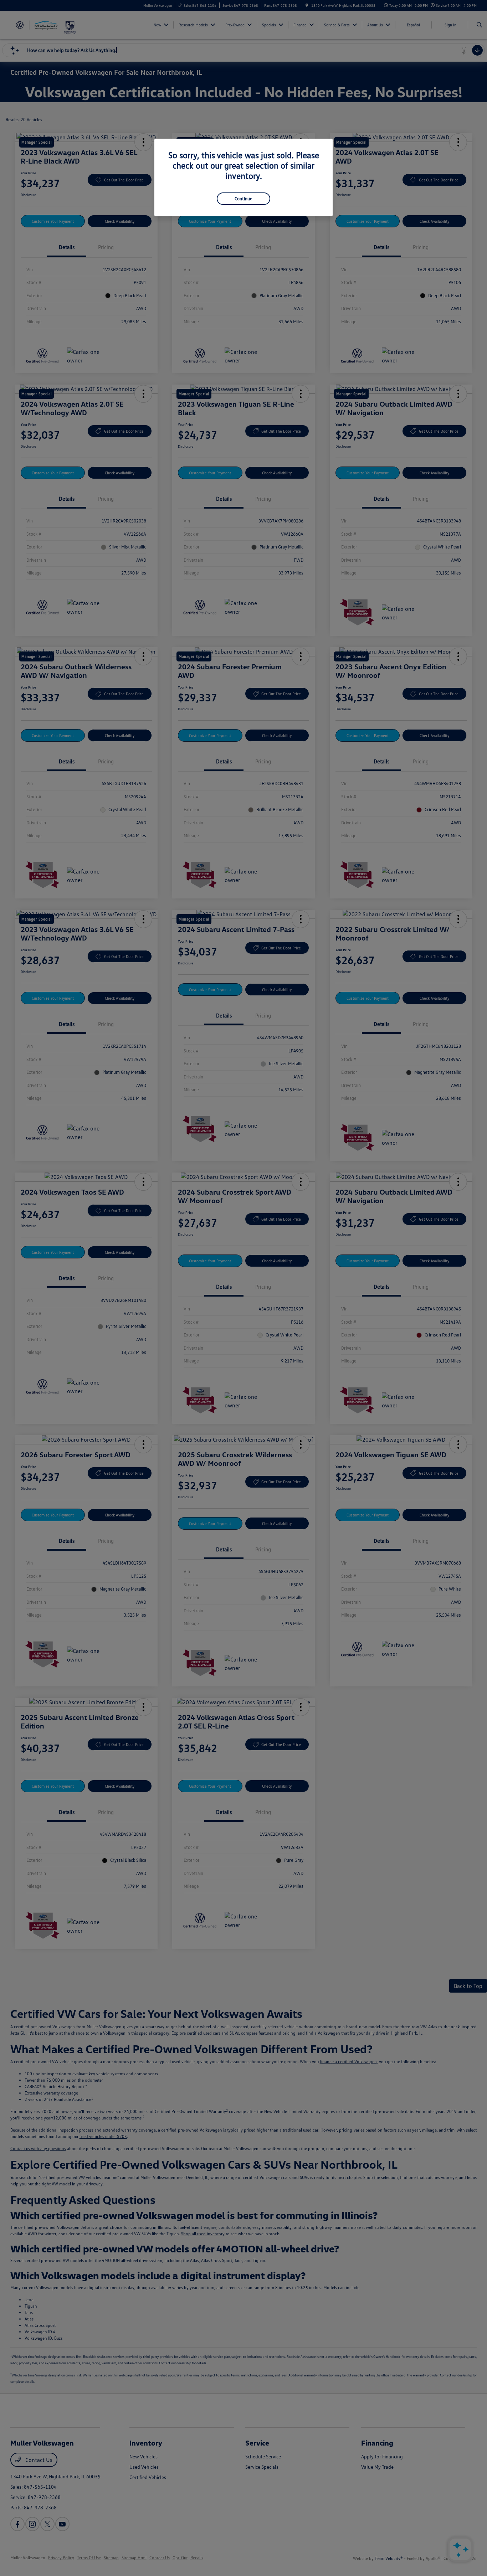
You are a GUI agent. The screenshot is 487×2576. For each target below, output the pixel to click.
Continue (243, 199)
